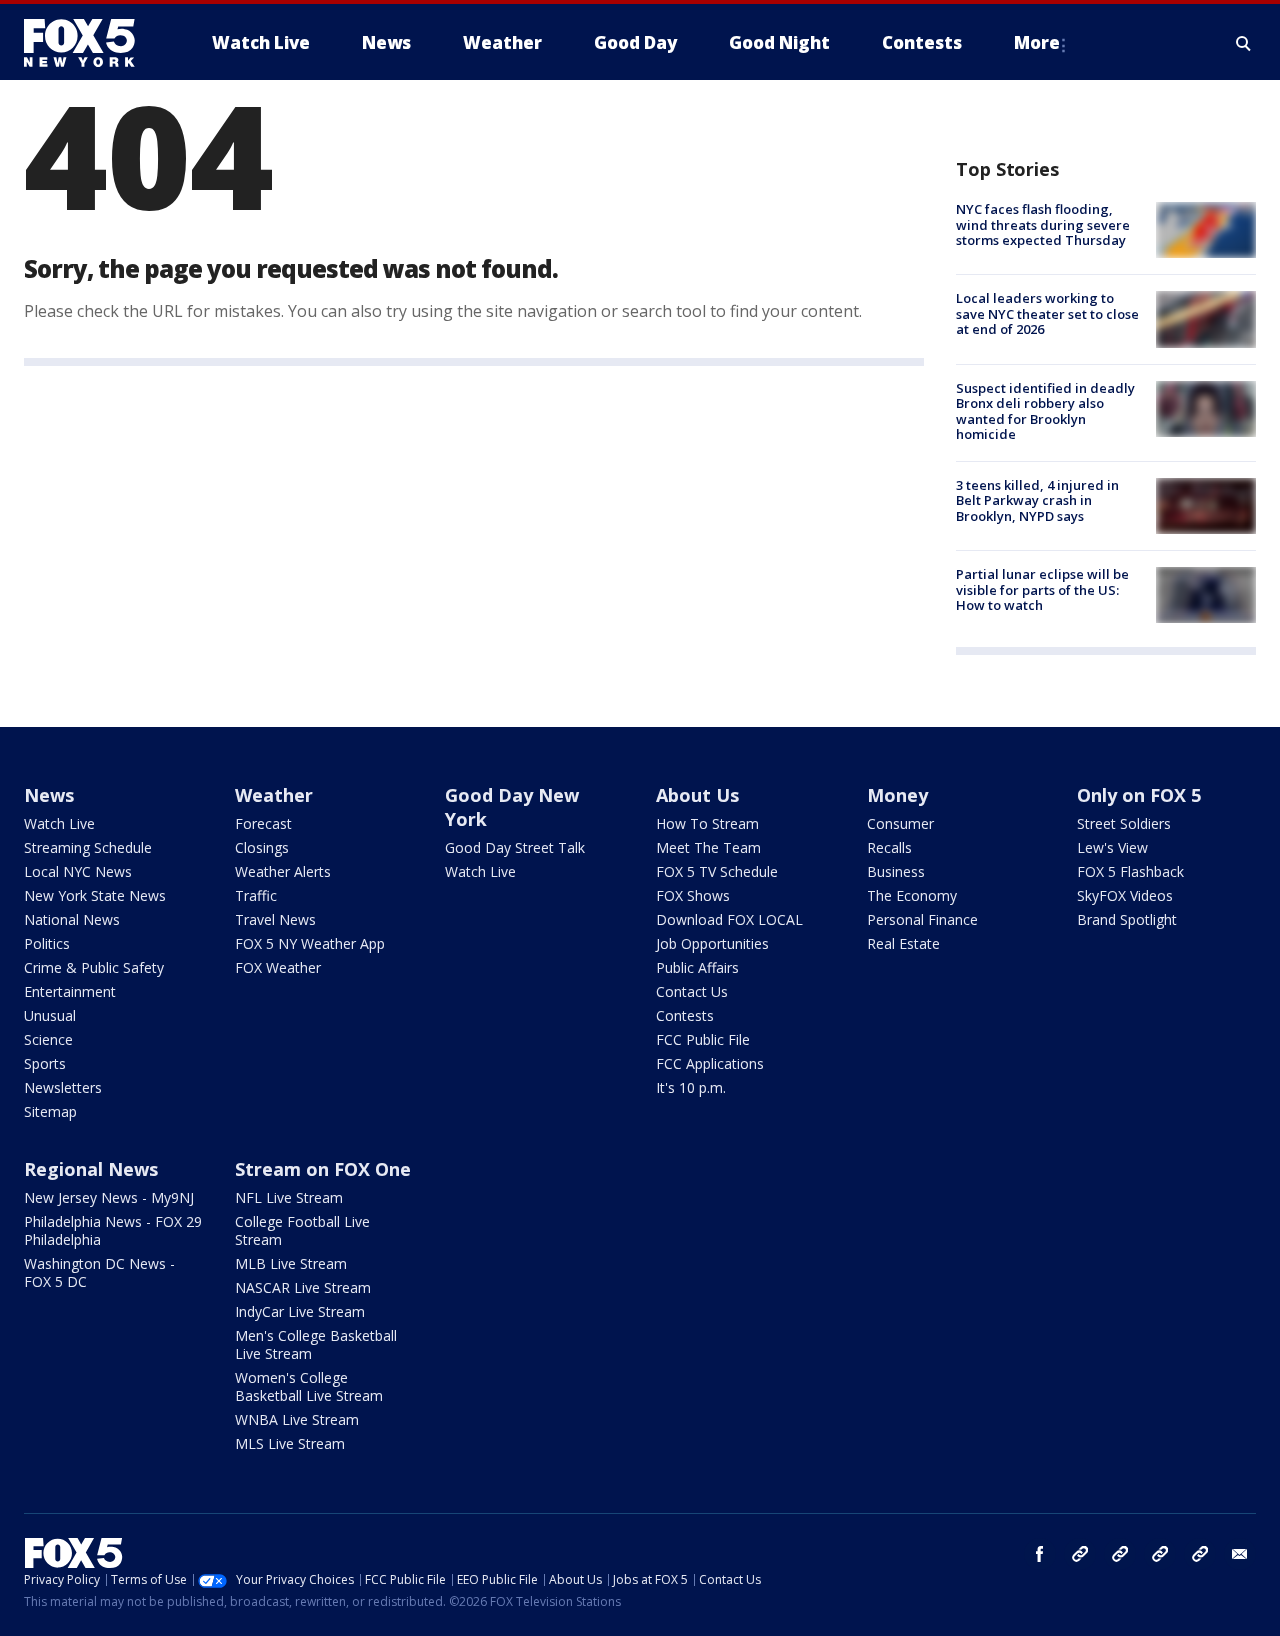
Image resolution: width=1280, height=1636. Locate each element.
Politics (47, 943)
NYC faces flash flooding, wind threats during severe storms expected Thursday (1043, 224)
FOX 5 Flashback (1130, 871)
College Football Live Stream (302, 1230)
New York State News (95, 895)
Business (896, 871)
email (1240, 1554)
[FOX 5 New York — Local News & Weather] (90, 43)
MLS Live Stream (290, 1443)
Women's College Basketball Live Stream (309, 1386)
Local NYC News (78, 871)
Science (48, 1039)
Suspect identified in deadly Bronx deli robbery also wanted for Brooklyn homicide (1045, 411)
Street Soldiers (1124, 823)
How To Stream (707, 823)
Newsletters (63, 1087)
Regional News (91, 1169)
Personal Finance (922, 919)
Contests (685, 1015)
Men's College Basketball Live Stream (316, 1344)
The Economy (912, 895)
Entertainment (70, 991)
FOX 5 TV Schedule (717, 871)
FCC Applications (710, 1063)
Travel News (275, 919)
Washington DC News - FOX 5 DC (99, 1272)
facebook (1040, 1554)
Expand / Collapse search (1244, 43)
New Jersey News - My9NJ (109, 1197)
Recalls (889, 847)
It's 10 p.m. (691, 1087)
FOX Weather (278, 967)
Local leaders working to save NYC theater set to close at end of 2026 (1047, 313)
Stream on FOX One (323, 1169)
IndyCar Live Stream (300, 1311)
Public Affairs (697, 967)
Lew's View (1112, 847)
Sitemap (50, 1111)
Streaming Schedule (88, 847)
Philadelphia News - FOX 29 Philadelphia (113, 1230)
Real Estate (903, 943)
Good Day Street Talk (515, 847)
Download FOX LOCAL (729, 919)
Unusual (50, 1015)
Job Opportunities (712, 943)
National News (72, 919)
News (49, 795)
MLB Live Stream (291, 1263)
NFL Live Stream (289, 1197)
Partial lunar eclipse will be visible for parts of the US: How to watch (1042, 589)
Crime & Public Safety (94, 967)
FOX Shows (693, 895)
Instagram (1080, 1554)
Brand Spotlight (1127, 919)
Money (897, 795)
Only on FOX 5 (1139, 795)
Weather (274, 795)
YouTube (1160, 1554)
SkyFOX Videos (1125, 895)
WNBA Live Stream (297, 1419)
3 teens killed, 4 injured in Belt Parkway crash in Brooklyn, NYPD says (1037, 500)
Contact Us (692, 991)
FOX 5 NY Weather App (310, 943)
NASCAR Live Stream (303, 1287)
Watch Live (59, 823)
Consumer (900, 823)
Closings (262, 847)
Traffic (256, 895)
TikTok (1120, 1554)
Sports (45, 1063)
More (1037, 42)
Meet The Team (708, 847)
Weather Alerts (283, 871)
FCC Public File (703, 1039)
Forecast (263, 823)
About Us (697, 795)
